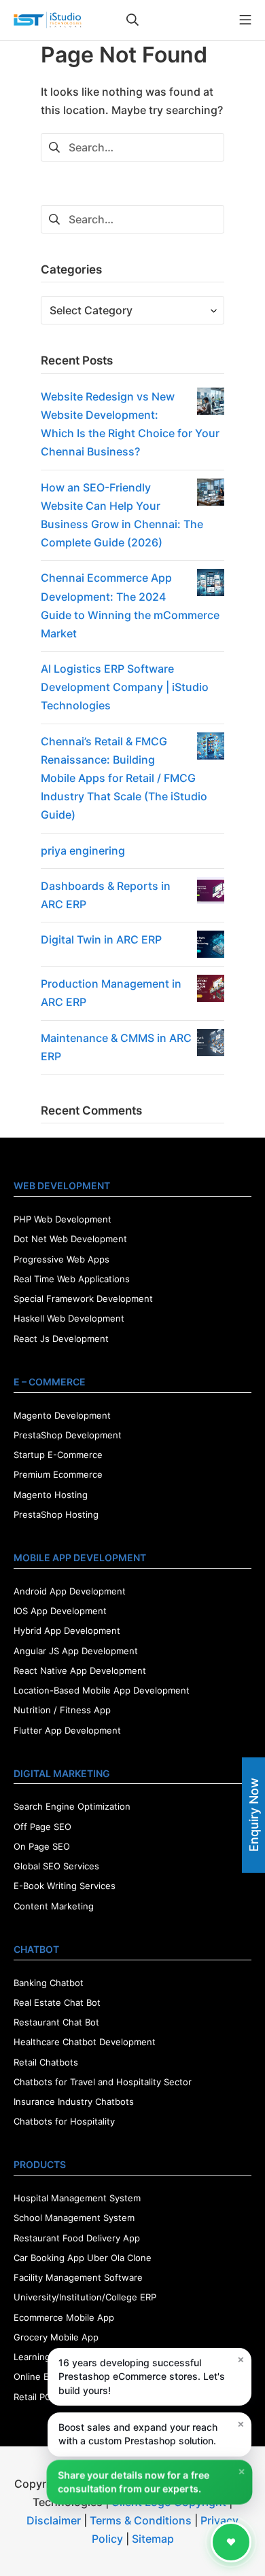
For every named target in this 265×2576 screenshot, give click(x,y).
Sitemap (153, 2539)
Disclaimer (54, 2520)
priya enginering (83, 851)
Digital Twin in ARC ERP (101, 939)
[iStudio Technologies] (48, 20)
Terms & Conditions (141, 2520)
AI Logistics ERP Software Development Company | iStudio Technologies (125, 687)
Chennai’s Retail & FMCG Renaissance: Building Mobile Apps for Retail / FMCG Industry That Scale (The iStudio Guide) (124, 778)
